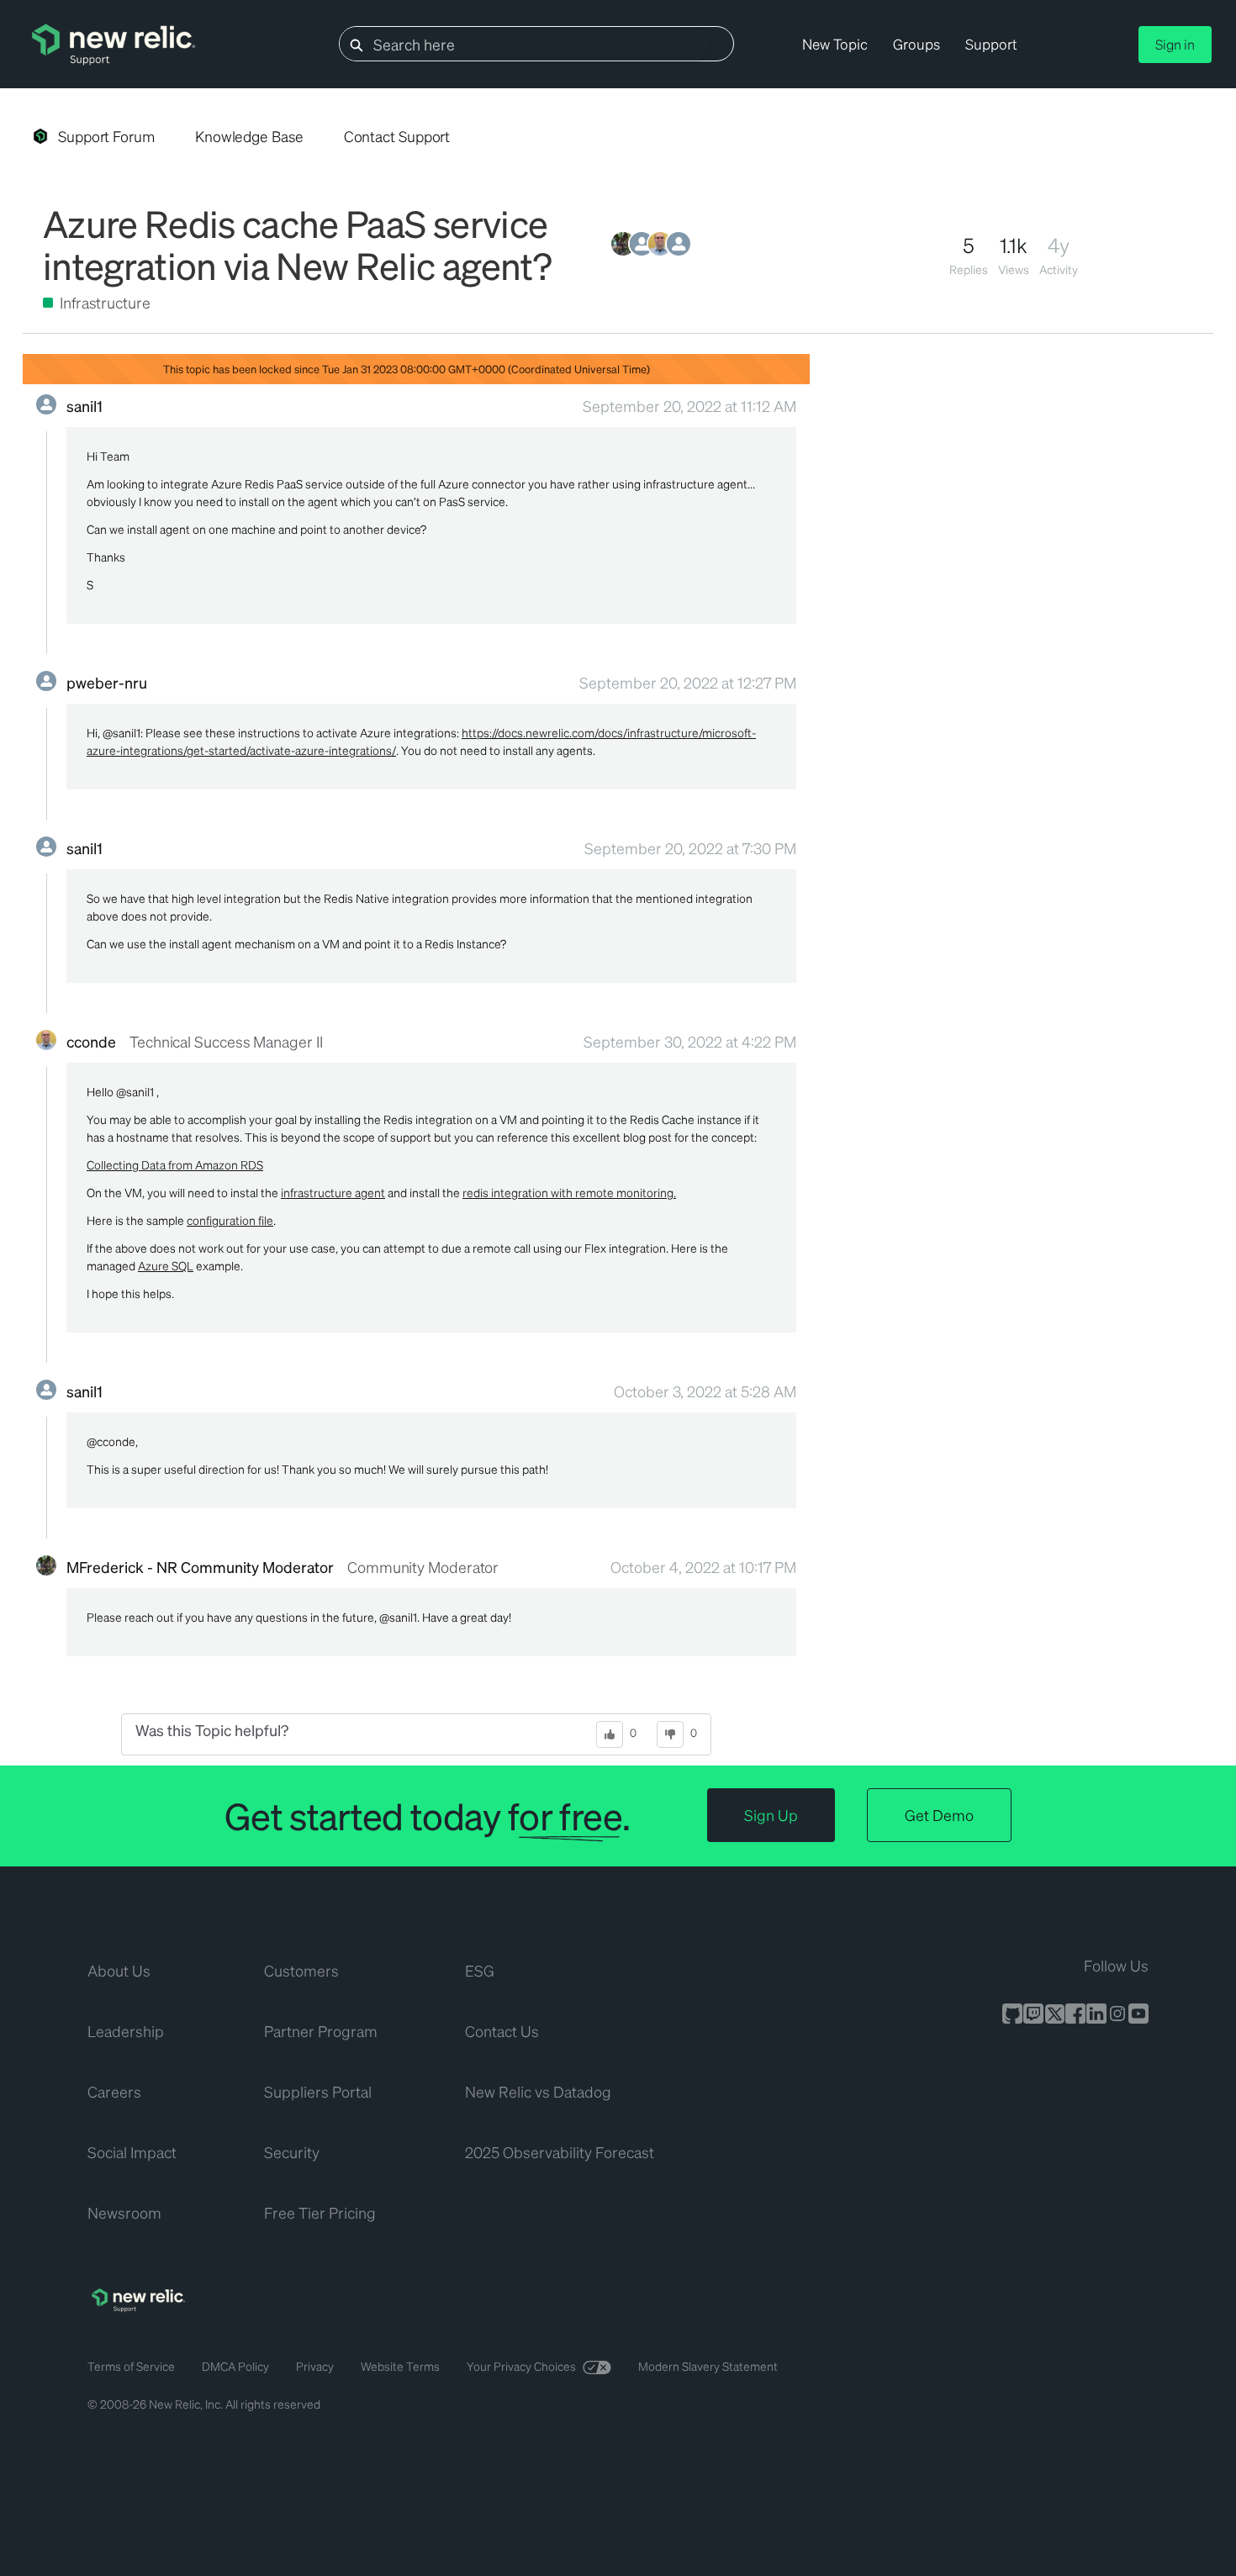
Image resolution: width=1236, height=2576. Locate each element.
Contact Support (397, 136)
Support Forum (106, 136)
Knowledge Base (249, 136)
